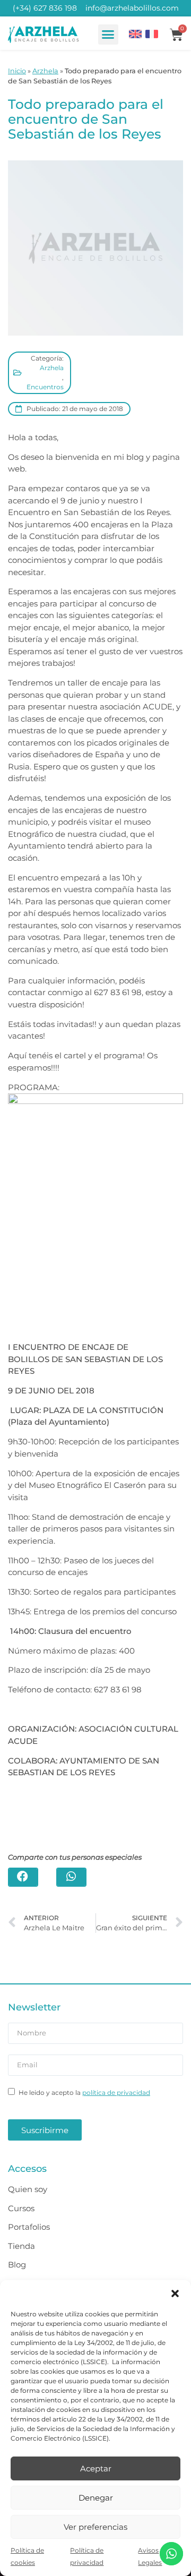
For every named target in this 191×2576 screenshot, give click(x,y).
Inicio (17, 71)
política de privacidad (116, 2093)
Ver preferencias (95, 2527)
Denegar (96, 2498)
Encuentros (45, 387)
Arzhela (45, 71)
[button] (175, 2293)
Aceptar (96, 2468)
